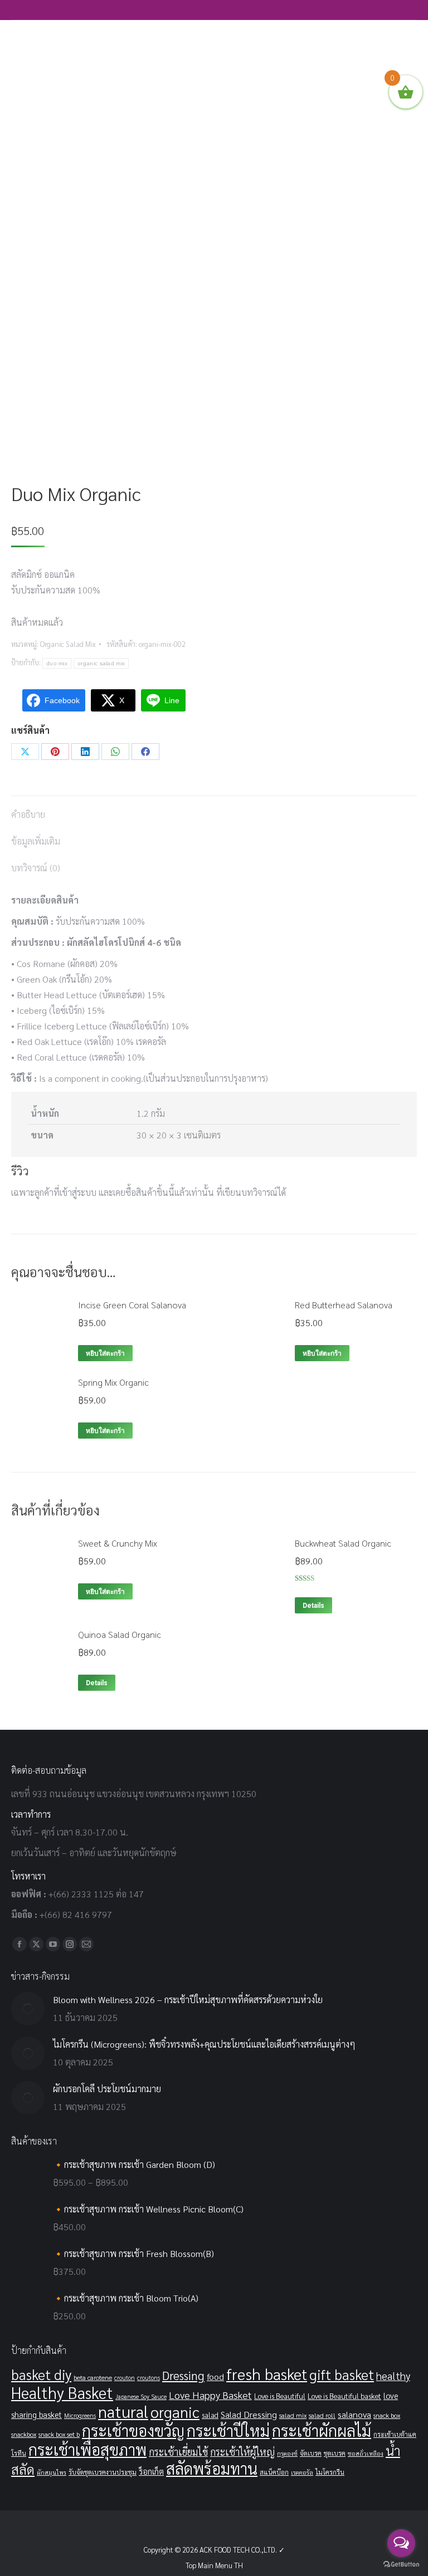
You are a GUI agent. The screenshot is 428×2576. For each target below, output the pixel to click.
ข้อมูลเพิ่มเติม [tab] (36, 841)
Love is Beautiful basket (344, 2396)
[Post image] (28, 2009)
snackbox (24, 2434)
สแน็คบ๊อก (274, 2472)
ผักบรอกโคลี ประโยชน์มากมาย (107, 2089)
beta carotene (93, 2377)
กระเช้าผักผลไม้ (322, 2430)
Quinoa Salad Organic (120, 1634)
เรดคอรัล (302, 2472)
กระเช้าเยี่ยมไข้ (178, 2452)
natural (123, 2411)
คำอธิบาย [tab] (28, 814)
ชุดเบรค (335, 2453)
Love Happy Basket (210, 2395)
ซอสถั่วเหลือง (366, 2453)
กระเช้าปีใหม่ (228, 2430)
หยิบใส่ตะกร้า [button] (105, 1353)
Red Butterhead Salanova (344, 1305)
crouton (125, 2378)
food (215, 2376)
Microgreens (80, 2415)
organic (175, 2411)
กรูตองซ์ (287, 2453)
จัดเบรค (311, 2453)
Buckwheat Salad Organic (343, 1543)
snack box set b (59, 2434)
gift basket (342, 2374)
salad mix (293, 2415)
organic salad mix (101, 663)
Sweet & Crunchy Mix (118, 1543)
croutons (149, 2378)
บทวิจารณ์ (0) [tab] (36, 868)
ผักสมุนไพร (52, 2472)
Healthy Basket (62, 2393)
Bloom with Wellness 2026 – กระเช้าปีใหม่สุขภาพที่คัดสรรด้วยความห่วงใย (188, 2000)
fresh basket (267, 2374)
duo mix (57, 663)
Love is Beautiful (280, 2396)
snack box (387, 2415)
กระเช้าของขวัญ (133, 2430)
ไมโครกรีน (330, 2472)
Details (313, 1606)
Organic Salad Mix (68, 644)
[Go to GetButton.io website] (401, 2565)
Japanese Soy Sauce (141, 2396)
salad (210, 2415)
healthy (393, 2376)
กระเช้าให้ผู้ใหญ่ (242, 2452)
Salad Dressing (249, 2414)
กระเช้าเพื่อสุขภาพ (87, 2449)
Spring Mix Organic (113, 1382)
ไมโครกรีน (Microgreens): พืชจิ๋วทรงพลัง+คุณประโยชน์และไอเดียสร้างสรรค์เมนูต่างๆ (204, 2044)
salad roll (322, 2415)
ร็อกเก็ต (151, 2471)
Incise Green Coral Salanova (132, 1305)
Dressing (183, 2375)
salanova (354, 2414)
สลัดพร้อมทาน (212, 2468)
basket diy (41, 2374)
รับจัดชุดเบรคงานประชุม (103, 2472)
